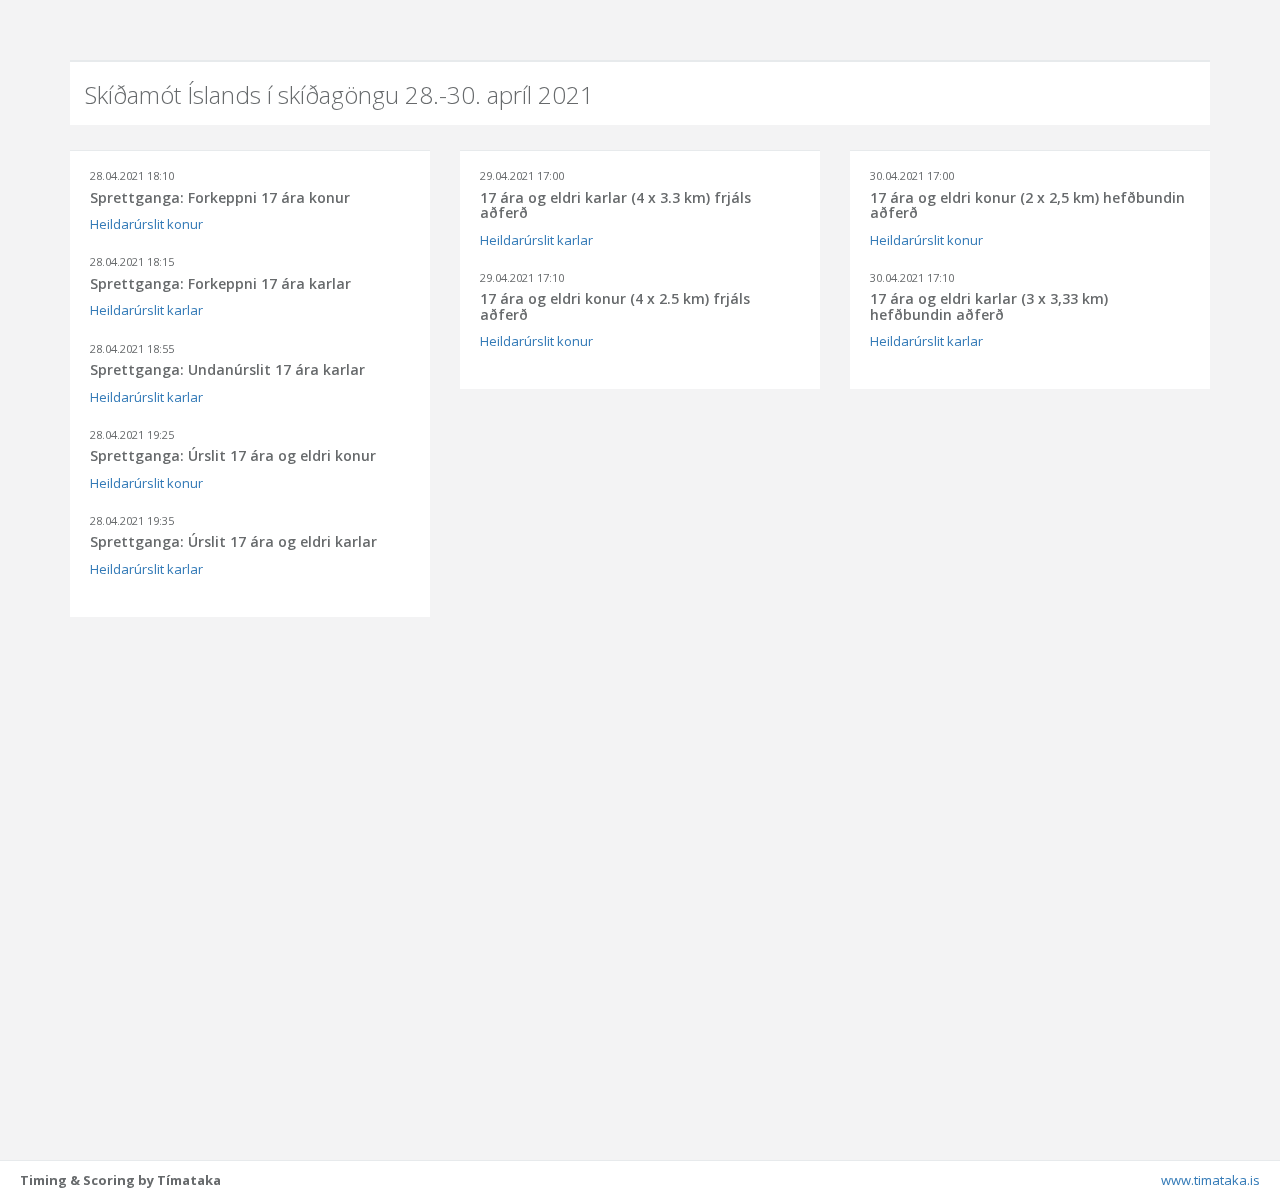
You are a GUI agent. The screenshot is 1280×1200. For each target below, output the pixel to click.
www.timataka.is (1210, 1180)
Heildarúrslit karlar (146, 310)
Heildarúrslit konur (146, 224)
